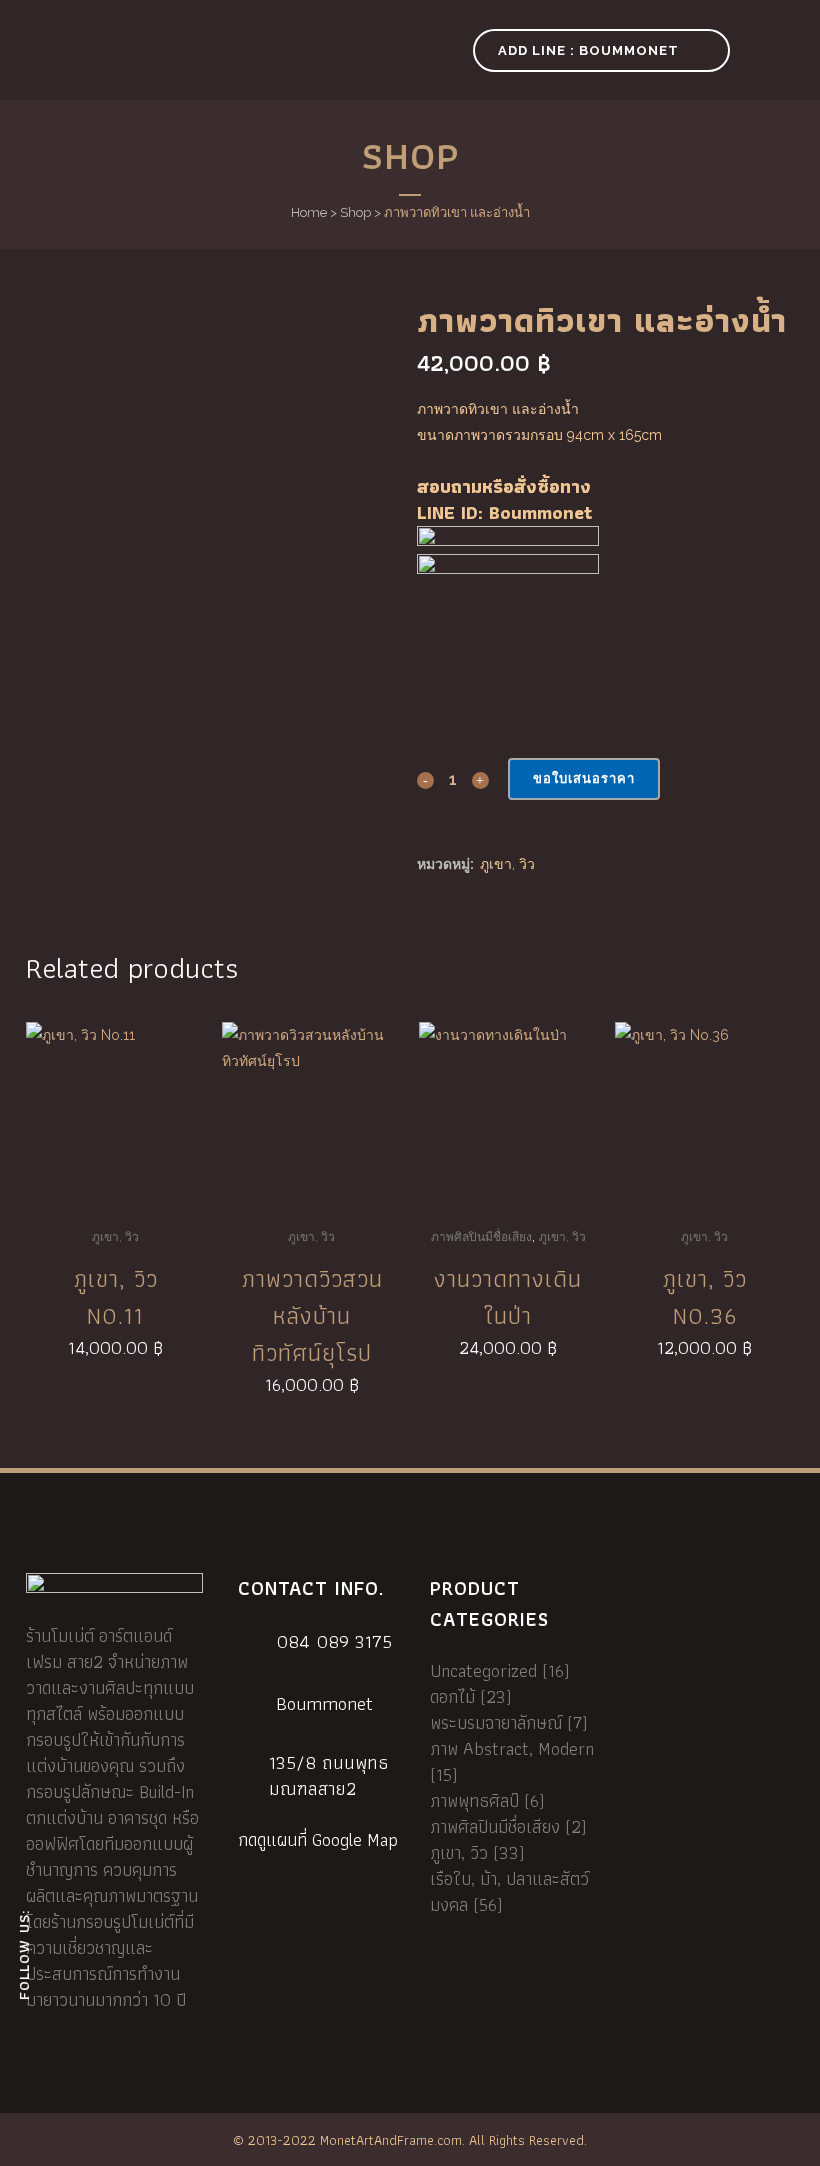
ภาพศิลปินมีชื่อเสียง (481, 1237)
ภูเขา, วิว (507, 864)
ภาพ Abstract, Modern (512, 1748)
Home (309, 212)
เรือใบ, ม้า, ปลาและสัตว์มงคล (509, 1891)
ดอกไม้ (452, 1696)
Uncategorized (483, 1670)
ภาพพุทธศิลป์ (474, 1800)
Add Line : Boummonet (588, 50)
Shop (355, 212)
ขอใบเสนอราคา (584, 778)
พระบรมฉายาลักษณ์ (496, 1722)
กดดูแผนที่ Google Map (318, 1840)
